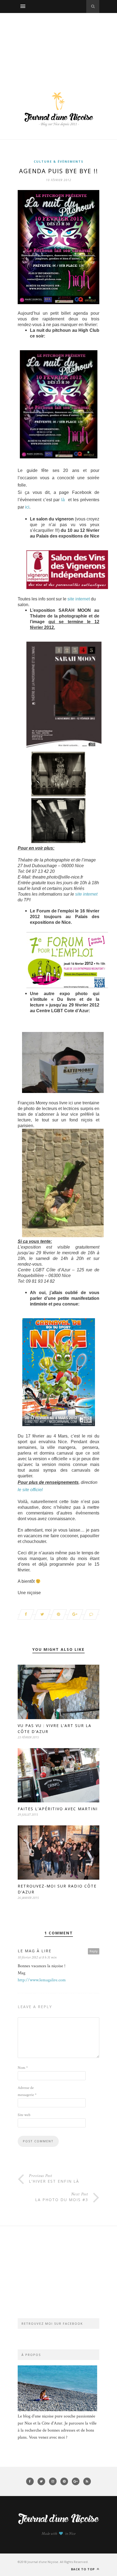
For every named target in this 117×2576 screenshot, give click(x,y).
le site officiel (30, 1490)
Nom (23, 2068)
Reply (94, 1951)
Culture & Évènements (59, 161)
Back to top (83, 2569)
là (63, 500)
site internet (79, 599)
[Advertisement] (59, 47)
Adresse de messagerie (27, 2091)
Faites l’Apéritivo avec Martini (58, 1809)
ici (27, 507)
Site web (24, 2115)
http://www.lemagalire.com (42, 1980)
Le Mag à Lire (35, 1951)
